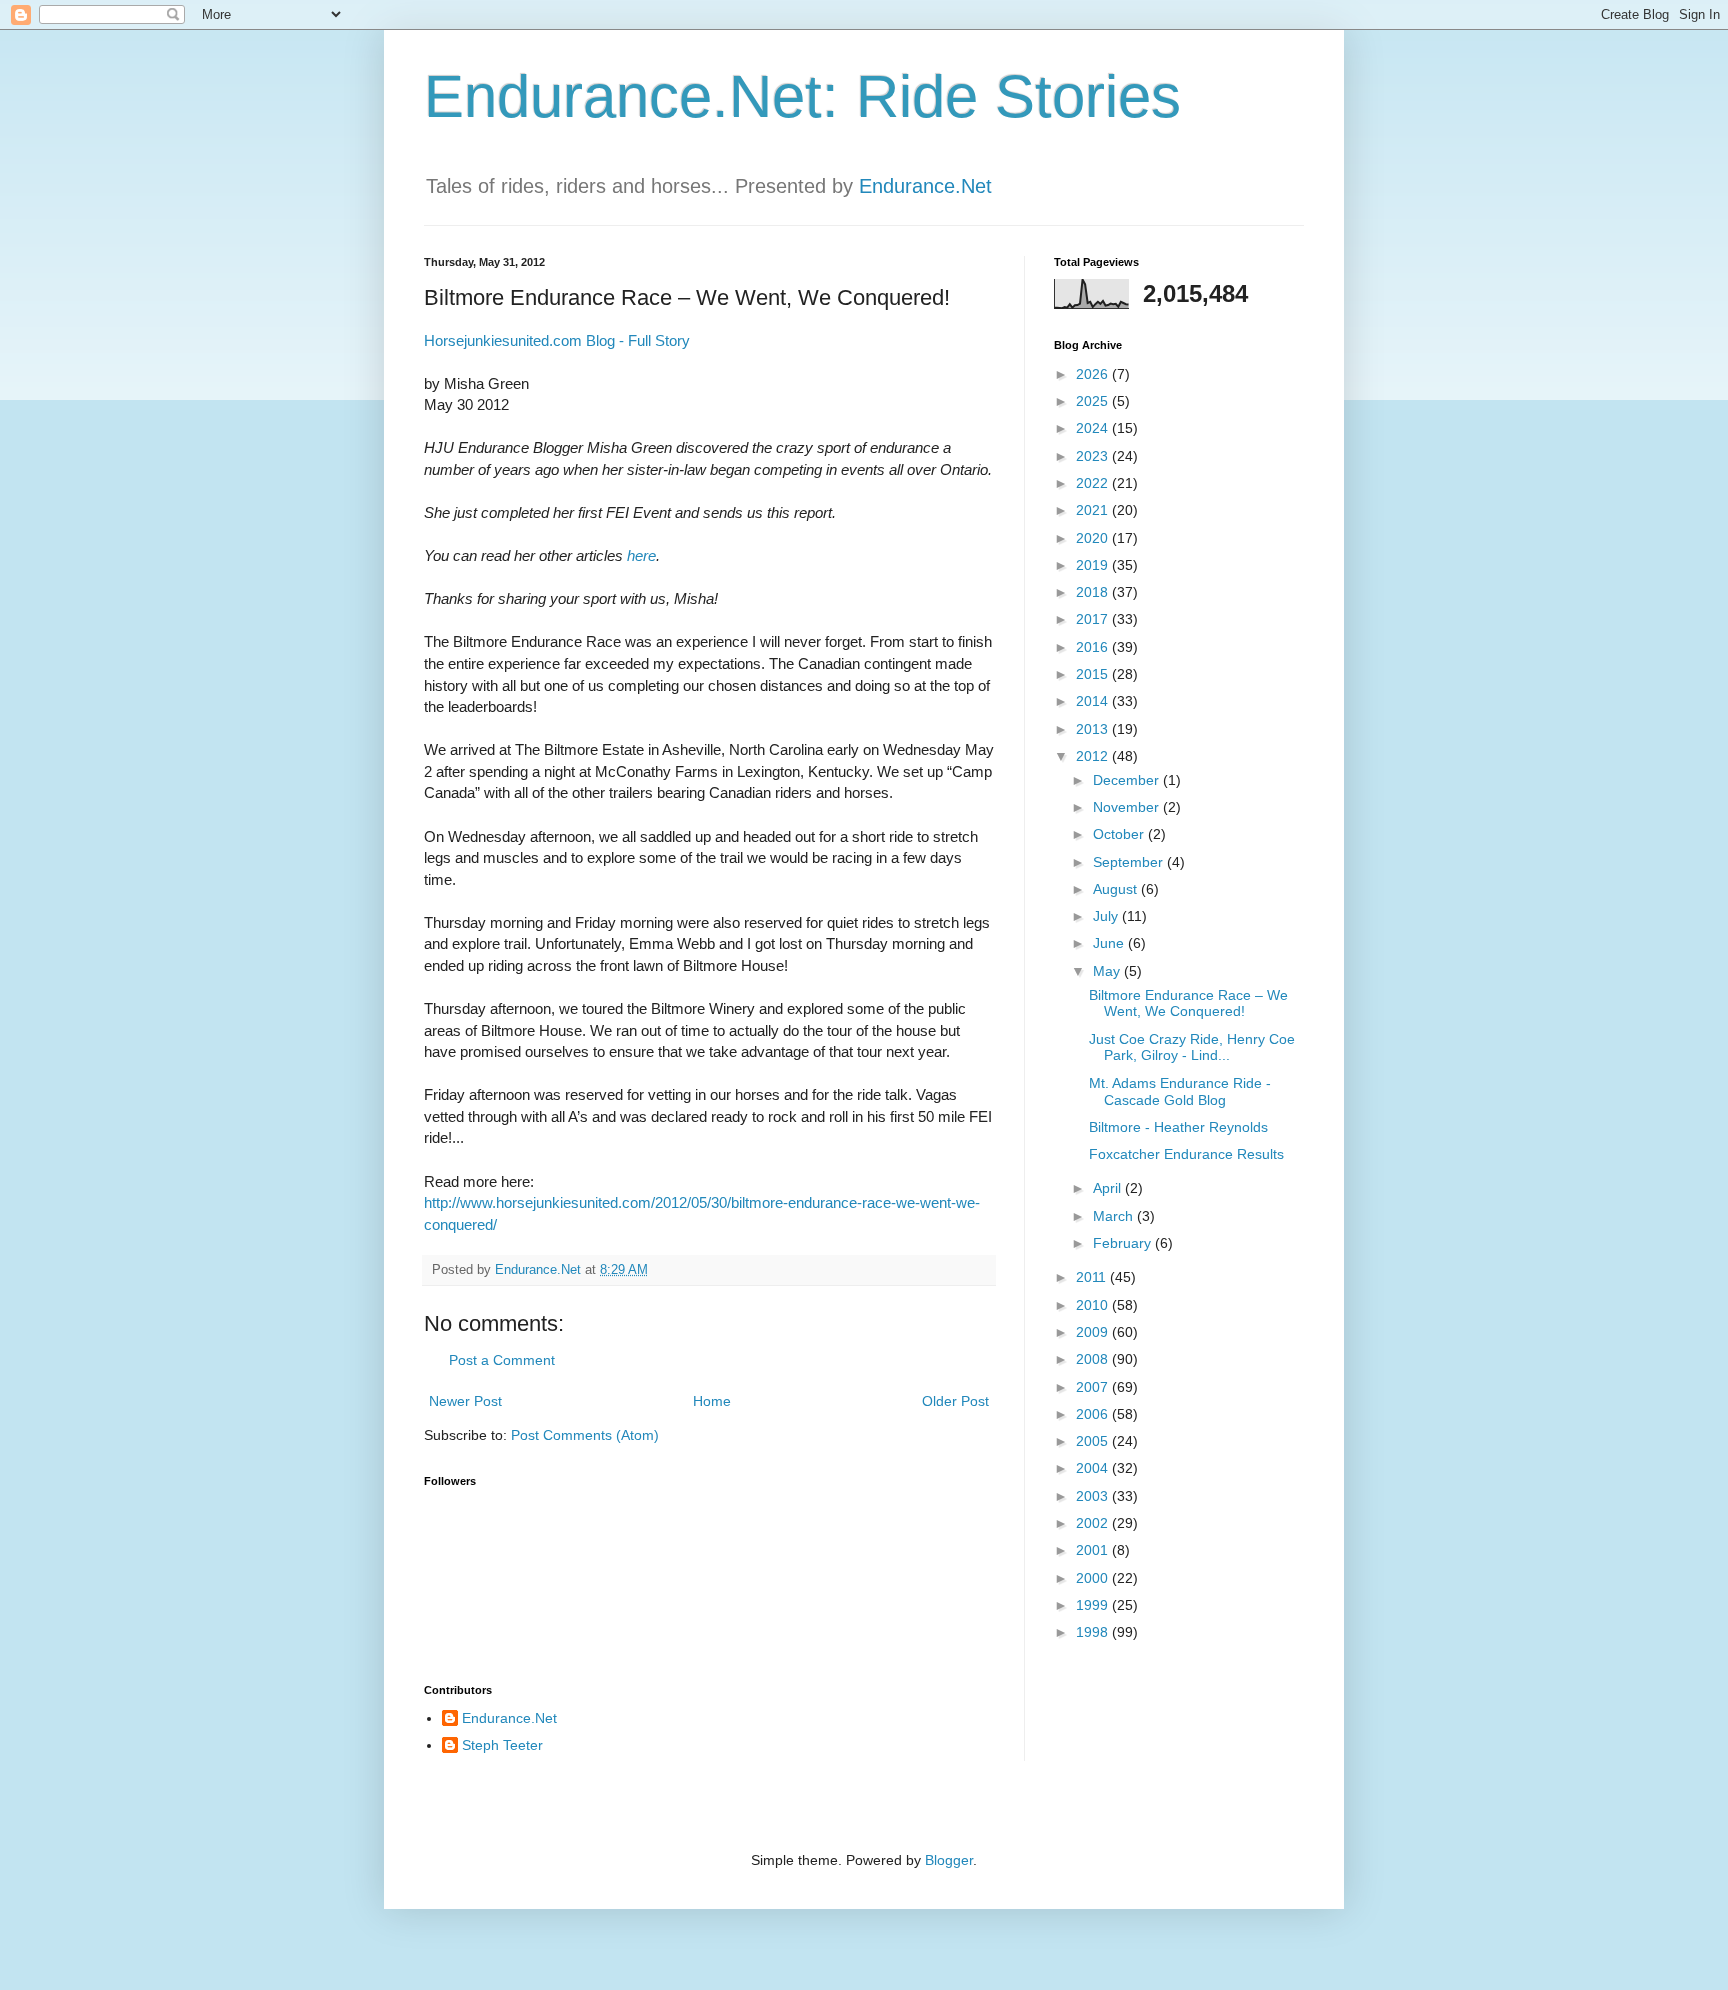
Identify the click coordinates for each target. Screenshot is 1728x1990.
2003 (1094, 1496)
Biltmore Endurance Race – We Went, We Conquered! (1188, 1003)
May (1108, 971)
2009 (1094, 1332)
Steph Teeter (502, 1745)
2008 (1094, 1359)
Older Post (955, 1401)
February (1124, 1243)
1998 (1094, 1632)
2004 (1094, 1468)
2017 (1094, 619)
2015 (1094, 674)
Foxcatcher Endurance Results (1186, 1154)
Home (712, 1401)
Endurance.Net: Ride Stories (802, 96)
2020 (1094, 538)
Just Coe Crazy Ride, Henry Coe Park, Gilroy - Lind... (1192, 1047)
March (1115, 1216)
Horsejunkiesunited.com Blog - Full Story (557, 340)
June (1110, 943)
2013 (1094, 729)
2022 (1094, 483)
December (1128, 780)
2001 (1094, 1550)
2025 (1094, 401)
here (641, 555)
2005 (1094, 1441)
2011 (1093, 1277)
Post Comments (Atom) (585, 1435)
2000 (1094, 1578)
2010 (1094, 1305)
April (1109, 1188)
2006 (1094, 1414)
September (1130, 862)
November (1128, 807)
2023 (1094, 456)
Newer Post (465, 1401)
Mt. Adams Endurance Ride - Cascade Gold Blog (1180, 1091)
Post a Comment (502, 1360)
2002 (1094, 1523)
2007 (1094, 1387)
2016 (1094, 647)
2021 (1094, 510)
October (1120, 834)
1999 (1094, 1605)
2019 (1094, 565)
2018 (1094, 592)
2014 (1094, 701)
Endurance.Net (925, 186)
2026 (1094, 374)
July (1107, 916)
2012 (1094, 756)
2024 (1094, 428)
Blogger (949, 1860)
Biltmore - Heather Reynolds (1178, 1127)
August (1117, 889)
